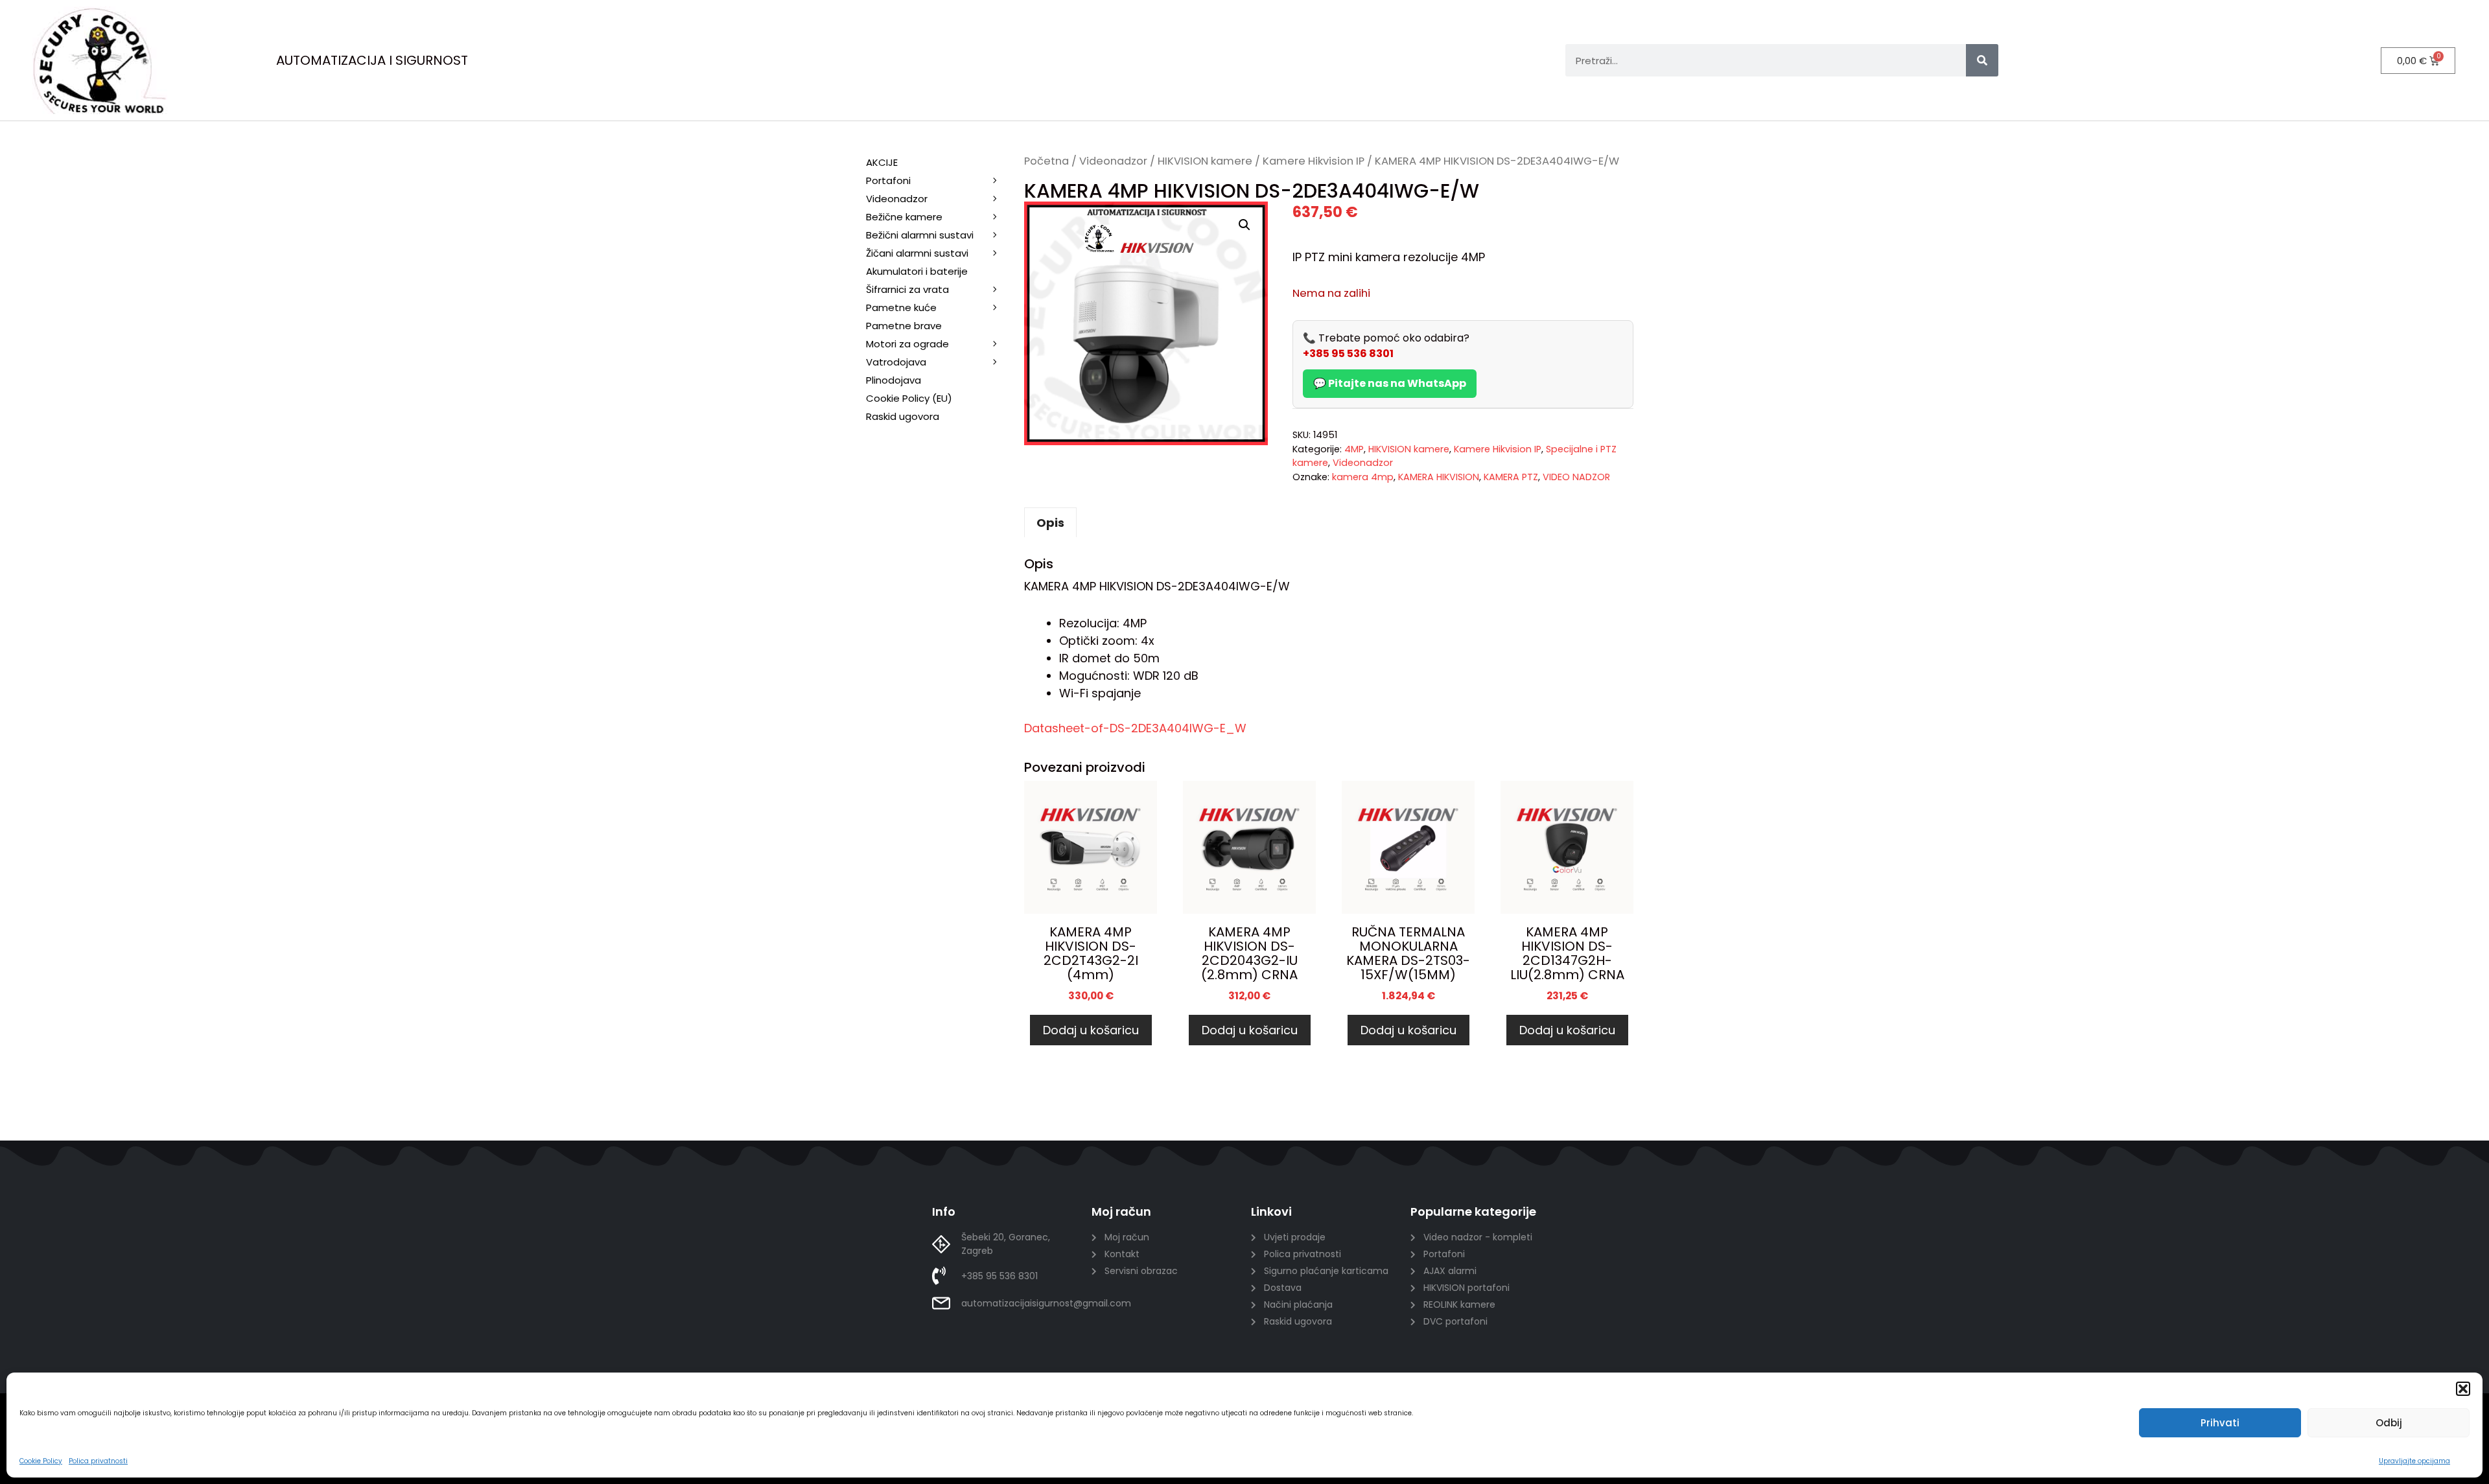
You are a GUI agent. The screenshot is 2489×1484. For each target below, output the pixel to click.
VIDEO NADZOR (1576, 477)
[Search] (1982, 60)
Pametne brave (904, 326)
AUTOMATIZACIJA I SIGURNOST (372, 60)
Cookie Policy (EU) (909, 398)
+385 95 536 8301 (1348, 354)
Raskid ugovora (903, 416)
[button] (2463, 1389)
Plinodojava (894, 380)
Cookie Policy (41, 1461)
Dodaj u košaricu (1091, 1030)
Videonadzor (1113, 161)
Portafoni (888, 180)
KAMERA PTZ (1511, 477)
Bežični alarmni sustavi (920, 235)
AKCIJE (882, 162)
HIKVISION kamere (1205, 161)
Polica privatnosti (98, 1461)
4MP (1354, 449)
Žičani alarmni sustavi (917, 253)
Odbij (2389, 1423)
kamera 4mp (1363, 477)
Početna (1046, 161)
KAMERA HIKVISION (1439, 477)
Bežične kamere (904, 217)
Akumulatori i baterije (917, 271)
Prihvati (2220, 1423)
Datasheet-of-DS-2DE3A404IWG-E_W (1135, 728)
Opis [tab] (1050, 523)
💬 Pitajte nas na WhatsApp (1390, 383)
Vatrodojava (896, 362)
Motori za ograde (907, 344)
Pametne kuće (901, 307)
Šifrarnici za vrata (907, 289)
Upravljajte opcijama (2414, 1461)
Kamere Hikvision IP (1314, 161)
